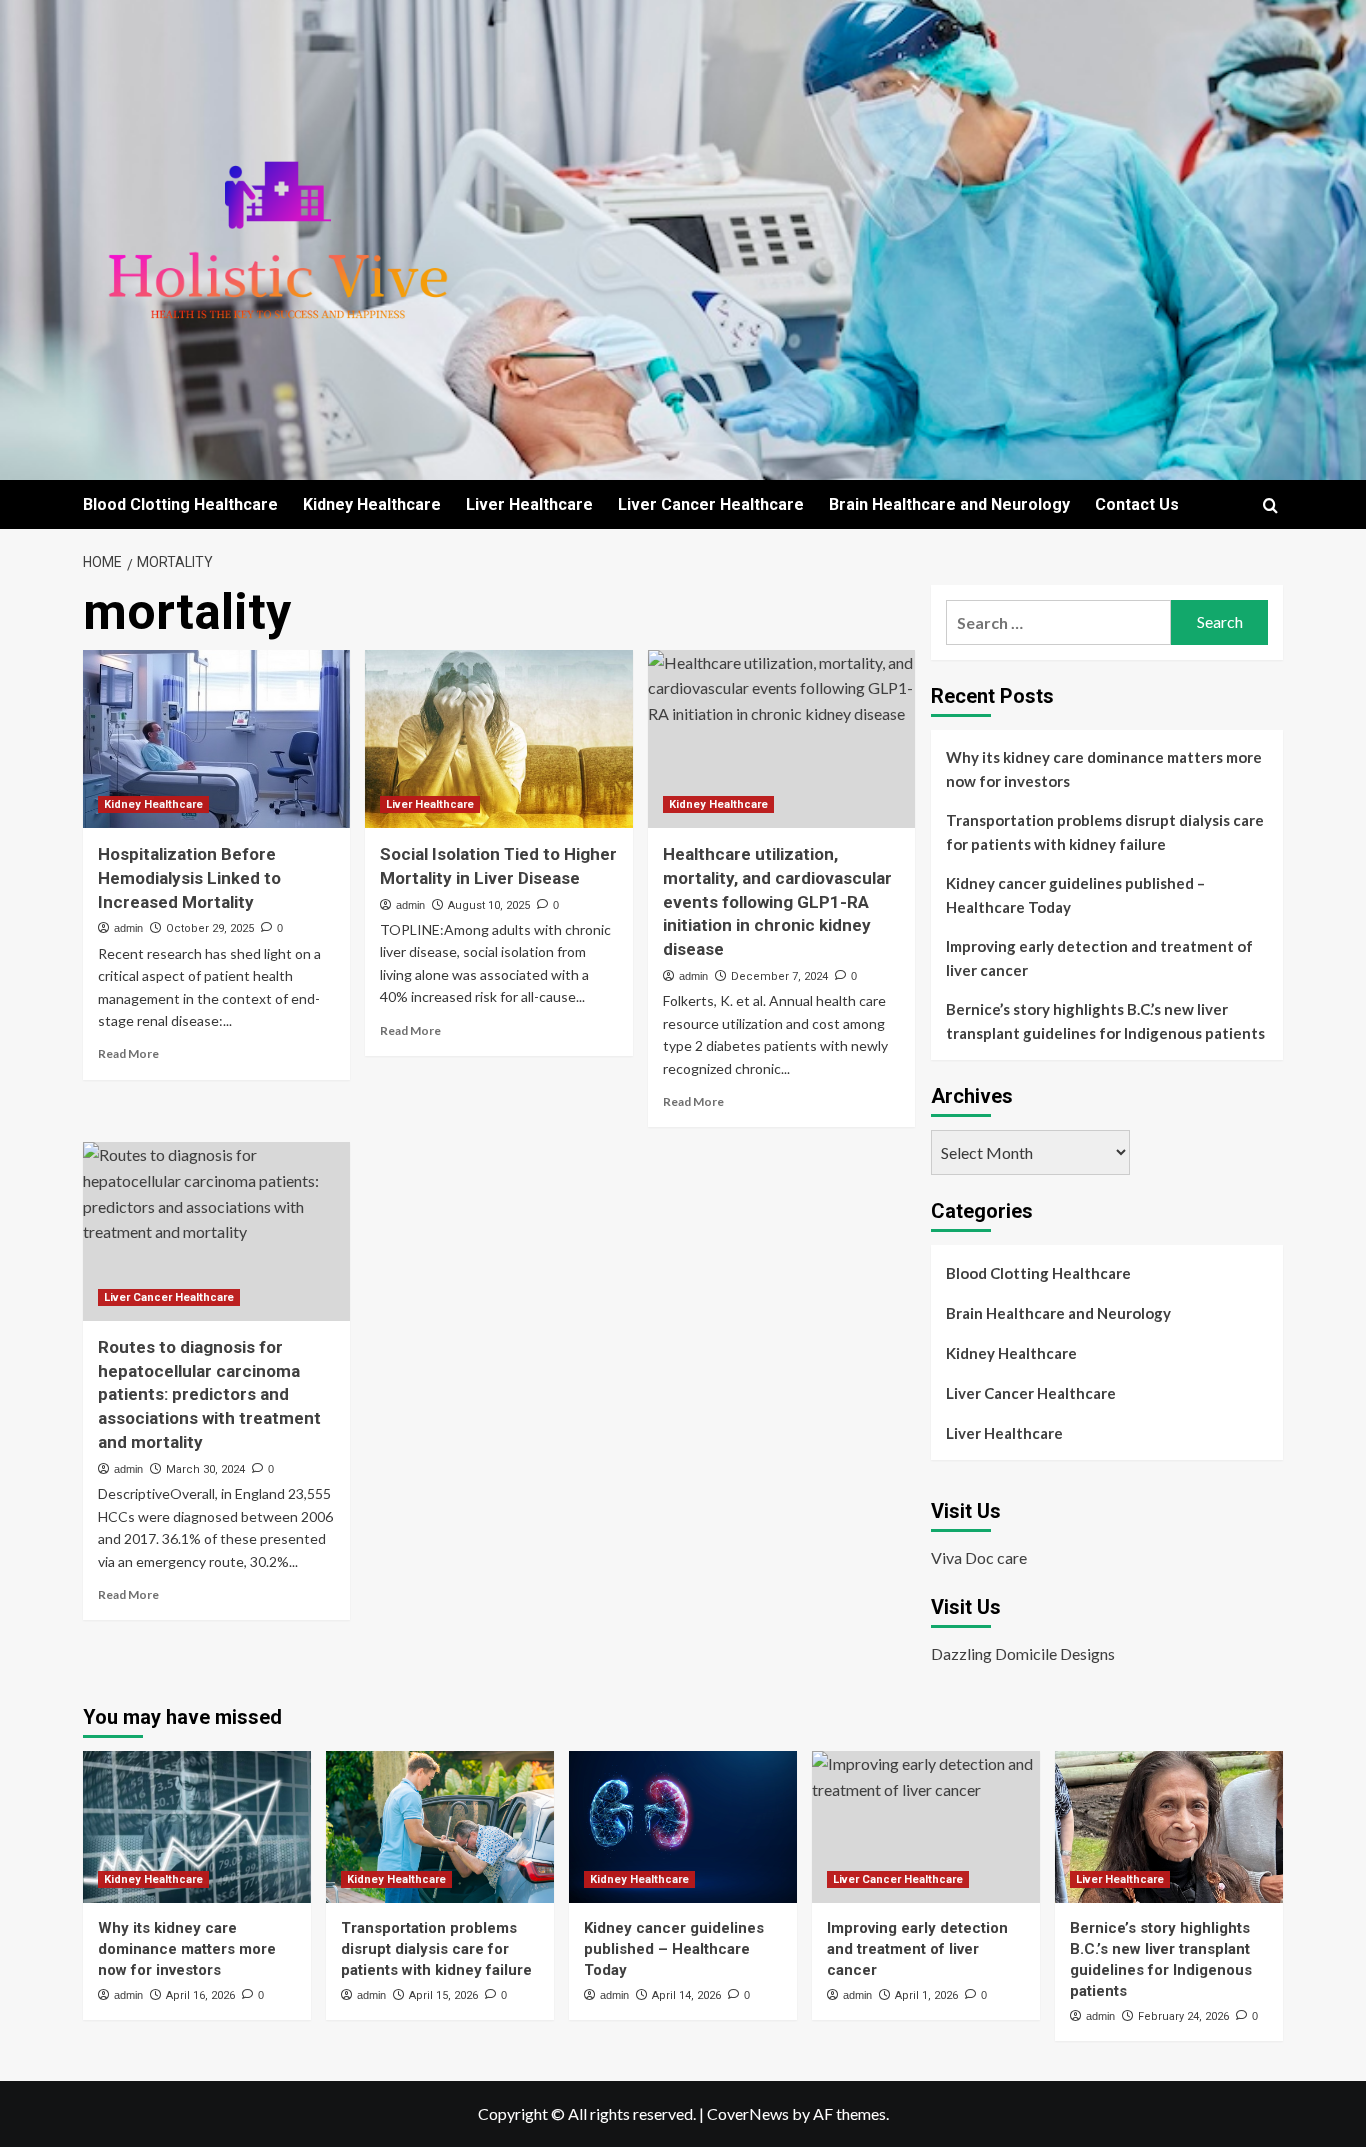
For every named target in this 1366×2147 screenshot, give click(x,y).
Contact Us (1137, 504)
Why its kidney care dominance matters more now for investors (1104, 769)
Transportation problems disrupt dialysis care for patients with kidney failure (1105, 832)
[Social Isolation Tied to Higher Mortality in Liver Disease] (498, 739)
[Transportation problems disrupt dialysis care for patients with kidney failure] (440, 1827)
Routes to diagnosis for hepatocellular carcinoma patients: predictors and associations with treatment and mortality (209, 1394)
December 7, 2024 (779, 976)
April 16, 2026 (200, 1995)
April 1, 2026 (926, 1995)
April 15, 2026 (443, 1995)
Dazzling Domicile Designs (1023, 1653)
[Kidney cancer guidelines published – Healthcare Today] (683, 1827)
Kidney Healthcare (372, 504)
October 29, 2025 (210, 928)
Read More (128, 1053)
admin (128, 928)
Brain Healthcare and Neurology (949, 504)
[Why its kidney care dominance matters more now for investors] (197, 1827)
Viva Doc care (979, 1557)
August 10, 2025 (489, 905)
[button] (1270, 505)
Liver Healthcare (529, 504)
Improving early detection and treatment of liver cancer (1099, 958)
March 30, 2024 (205, 1469)
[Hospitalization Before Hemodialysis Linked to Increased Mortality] (216, 739)
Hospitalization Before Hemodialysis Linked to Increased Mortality (189, 878)
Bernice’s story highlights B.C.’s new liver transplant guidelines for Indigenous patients (1105, 1021)
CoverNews (748, 2113)
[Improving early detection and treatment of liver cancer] (926, 1827)
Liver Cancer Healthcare (711, 504)
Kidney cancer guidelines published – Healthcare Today (1075, 895)
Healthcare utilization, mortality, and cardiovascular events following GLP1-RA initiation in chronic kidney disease (777, 901)
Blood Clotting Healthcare (180, 504)
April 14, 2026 (686, 1995)
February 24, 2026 (1183, 2016)
